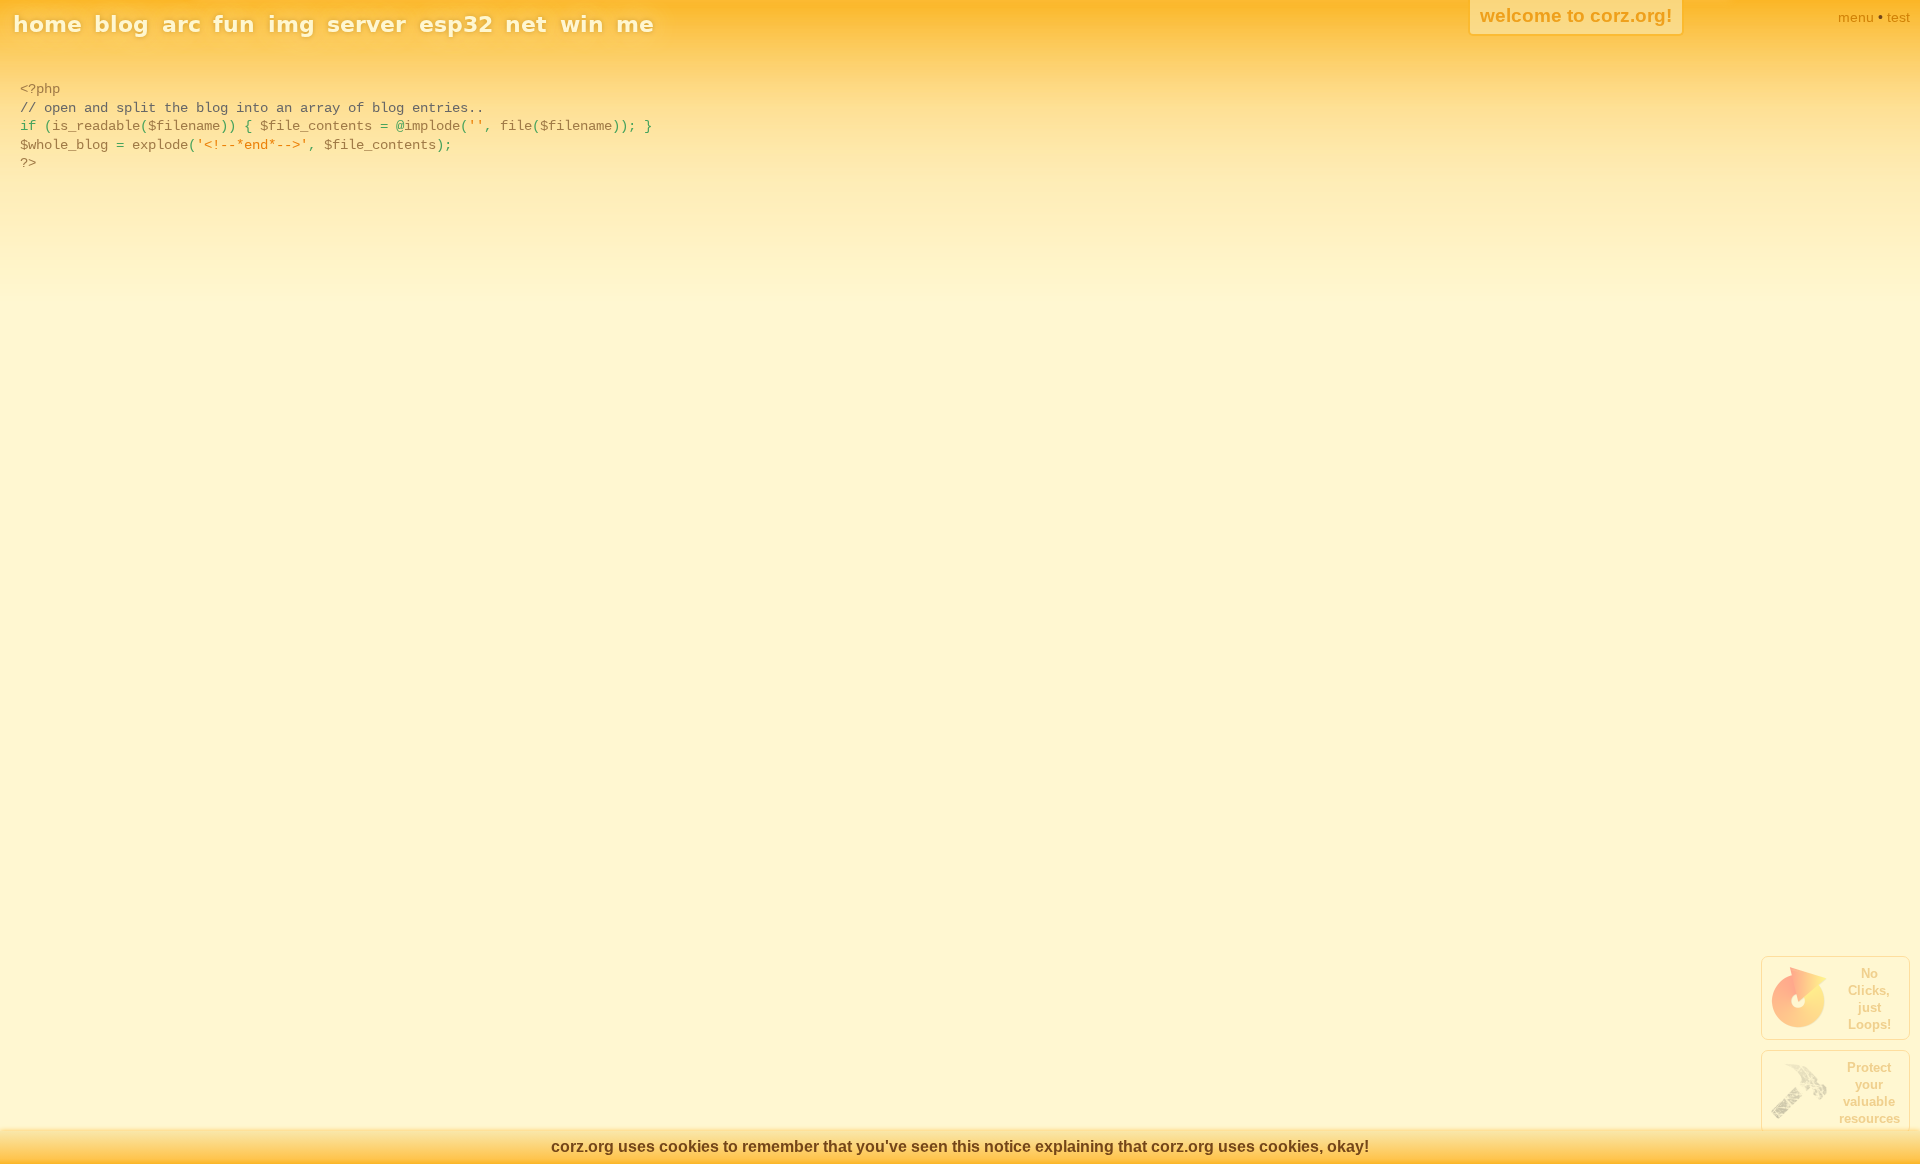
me (635, 24)
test (1898, 17)
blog (121, 24)
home (47, 24)
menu (1856, 17)
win (582, 24)
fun (234, 24)
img (291, 24)
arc (181, 24)
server (366, 24)
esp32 (456, 24)
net (526, 24)
